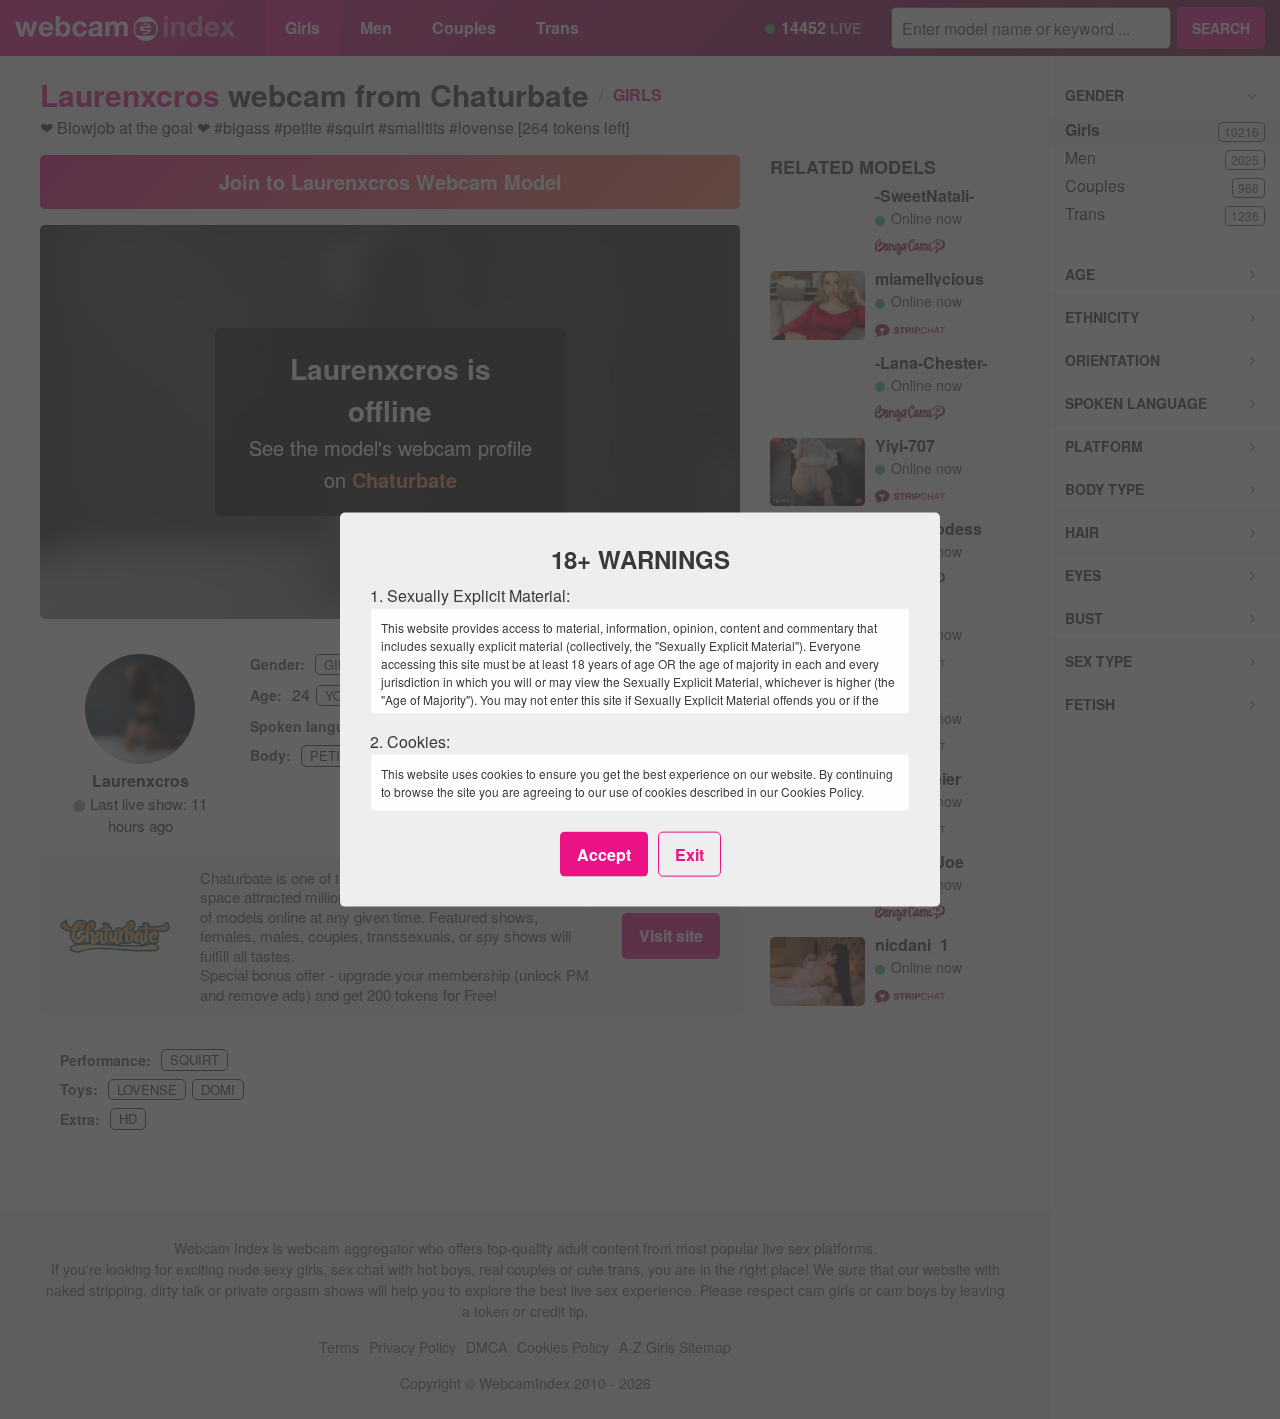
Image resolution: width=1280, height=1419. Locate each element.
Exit (689, 853)
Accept (604, 853)
